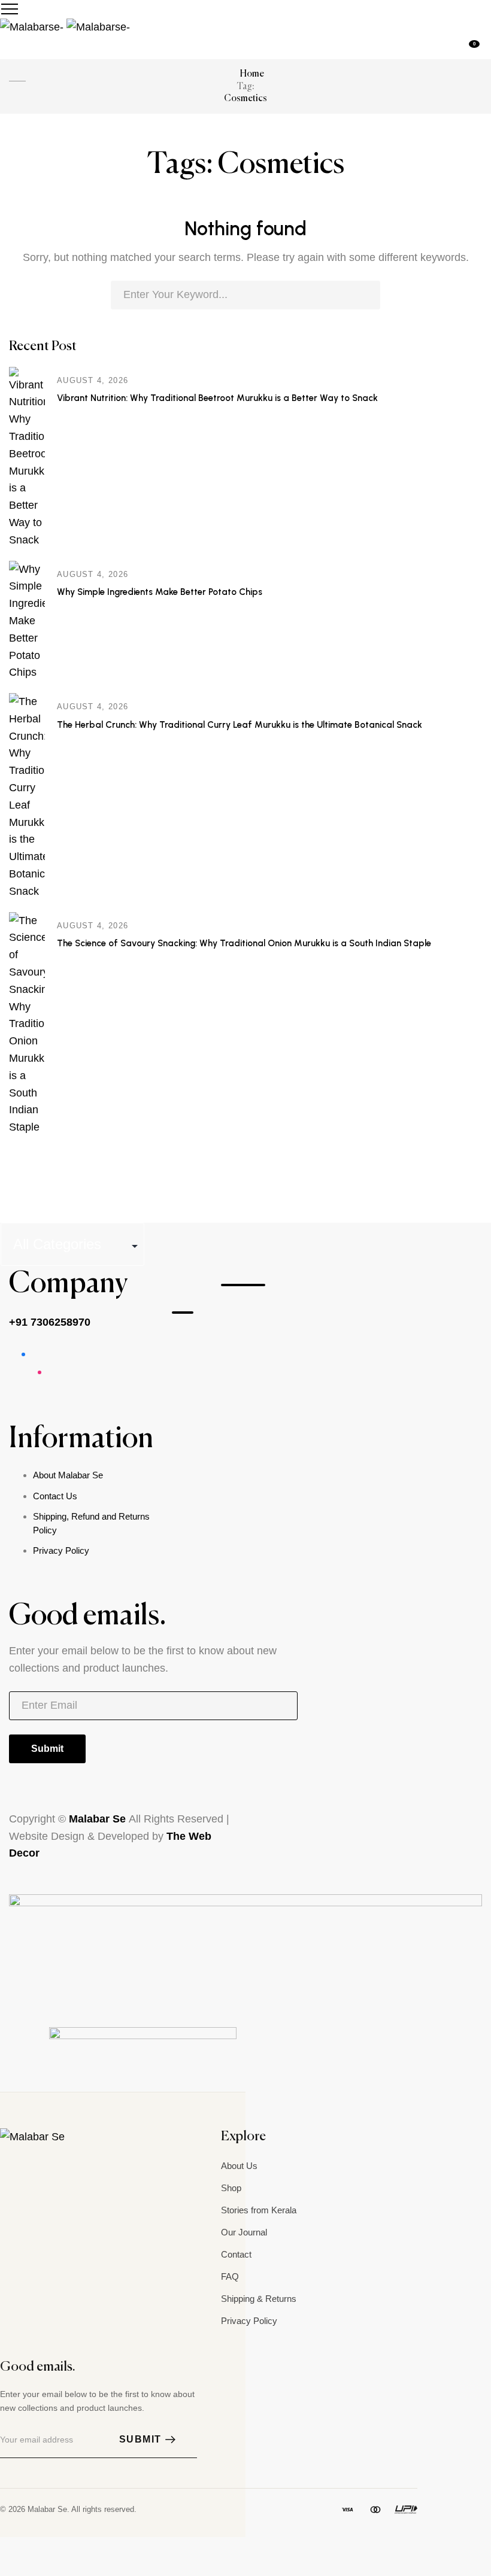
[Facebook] (32, 2164)
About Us (239, 2166)
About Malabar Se (68, 1475)
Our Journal (244, 2232)
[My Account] (487, 48)
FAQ (230, 2276)
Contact (236, 2254)
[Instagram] (7, 2164)
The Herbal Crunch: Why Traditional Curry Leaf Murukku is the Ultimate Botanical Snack (240, 725)
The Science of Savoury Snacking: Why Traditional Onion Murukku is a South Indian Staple (244, 943)
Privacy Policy (61, 1550)
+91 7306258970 (50, 1322)
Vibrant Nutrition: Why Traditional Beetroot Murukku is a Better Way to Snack (217, 398)
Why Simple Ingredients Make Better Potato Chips (160, 592)
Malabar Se (99, 1819)
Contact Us (55, 1496)
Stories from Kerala (259, 2210)
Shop (231, 2188)
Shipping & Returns (259, 2299)
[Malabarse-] (65, 26)
